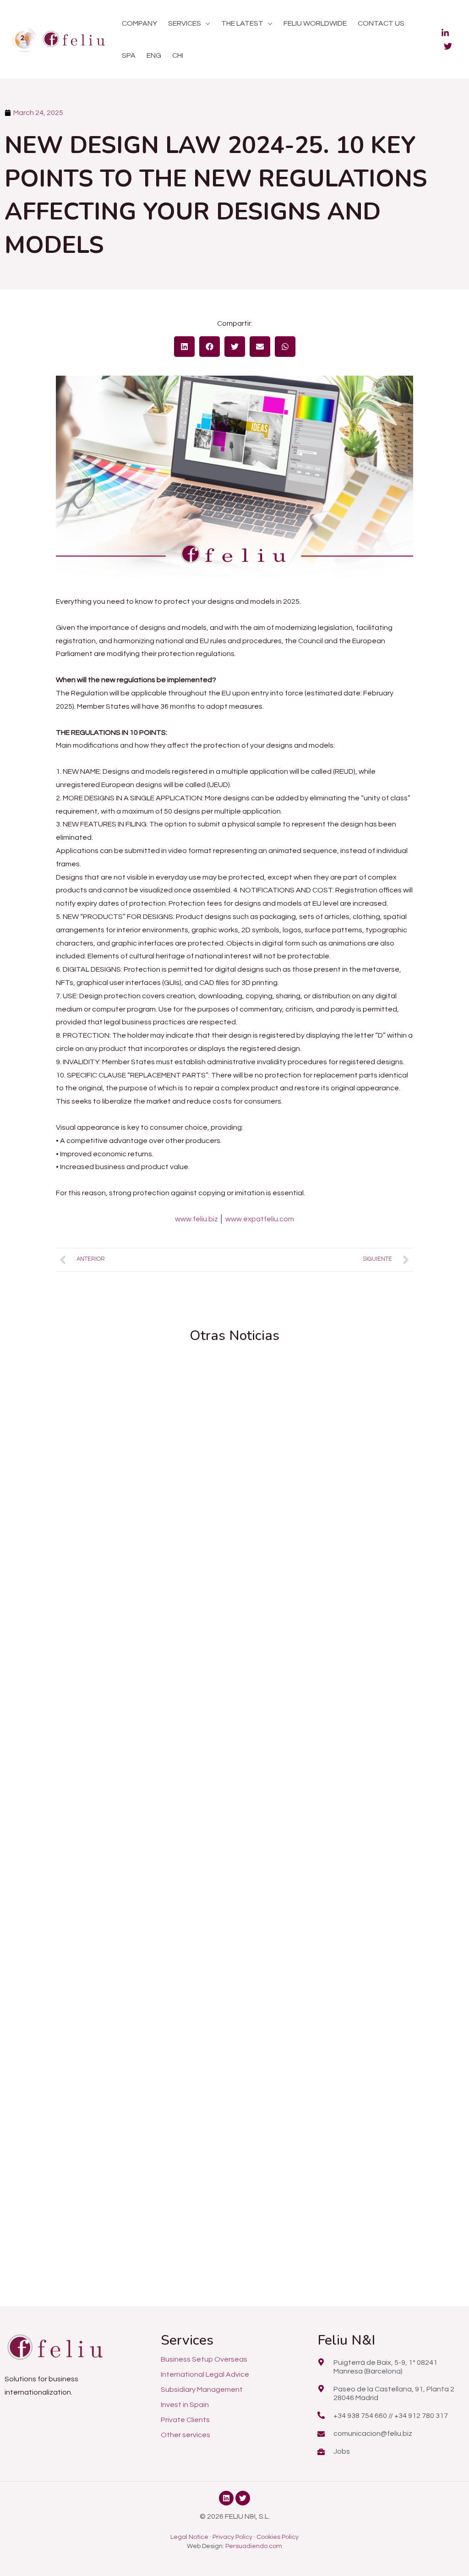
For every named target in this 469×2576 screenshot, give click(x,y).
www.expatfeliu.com (260, 1219)
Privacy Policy (232, 2537)
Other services (185, 2435)
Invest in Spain (185, 2405)
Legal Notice (189, 2537)
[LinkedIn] (445, 33)
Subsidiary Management (202, 2390)
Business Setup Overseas (204, 2359)
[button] (206, 23)
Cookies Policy (278, 2537)
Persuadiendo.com (254, 2546)
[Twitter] (448, 46)
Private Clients (185, 2420)
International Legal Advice (205, 2374)
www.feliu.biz (196, 1219)
